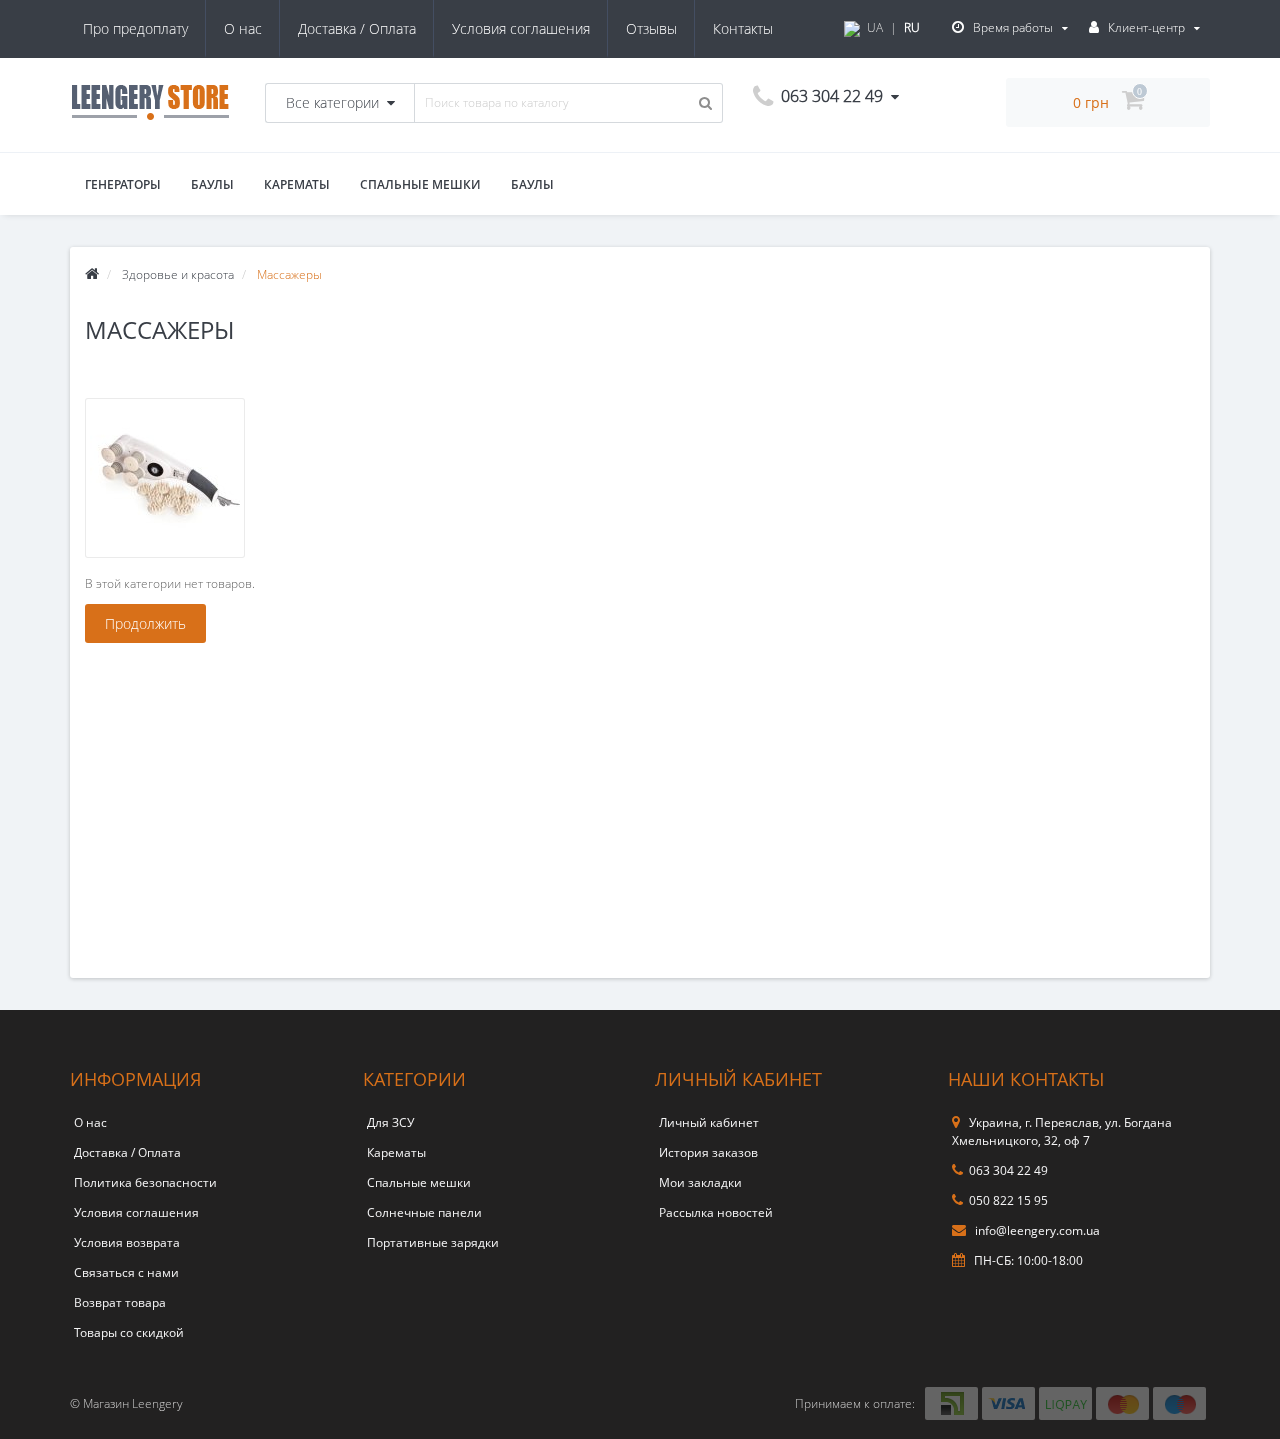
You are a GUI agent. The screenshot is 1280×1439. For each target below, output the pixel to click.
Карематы (297, 184)
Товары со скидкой (129, 1332)
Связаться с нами (126, 1272)
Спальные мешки (420, 184)
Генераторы (123, 184)
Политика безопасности (145, 1182)
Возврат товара (120, 1302)
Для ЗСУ (390, 1122)
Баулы (212, 184)
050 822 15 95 (1008, 1200)
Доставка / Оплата (357, 28)
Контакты (743, 28)
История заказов (708, 1152)
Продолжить (145, 623)
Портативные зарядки (433, 1242)
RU (912, 27)
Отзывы (651, 28)
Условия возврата (127, 1242)
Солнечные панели (424, 1212)
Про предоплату (135, 28)
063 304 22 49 (1008, 1170)
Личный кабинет (709, 1122)
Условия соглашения (521, 28)
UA (875, 27)
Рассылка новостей (716, 1212)
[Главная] (92, 274)
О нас (243, 28)
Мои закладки (700, 1182)
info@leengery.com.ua (1036, 1230)
